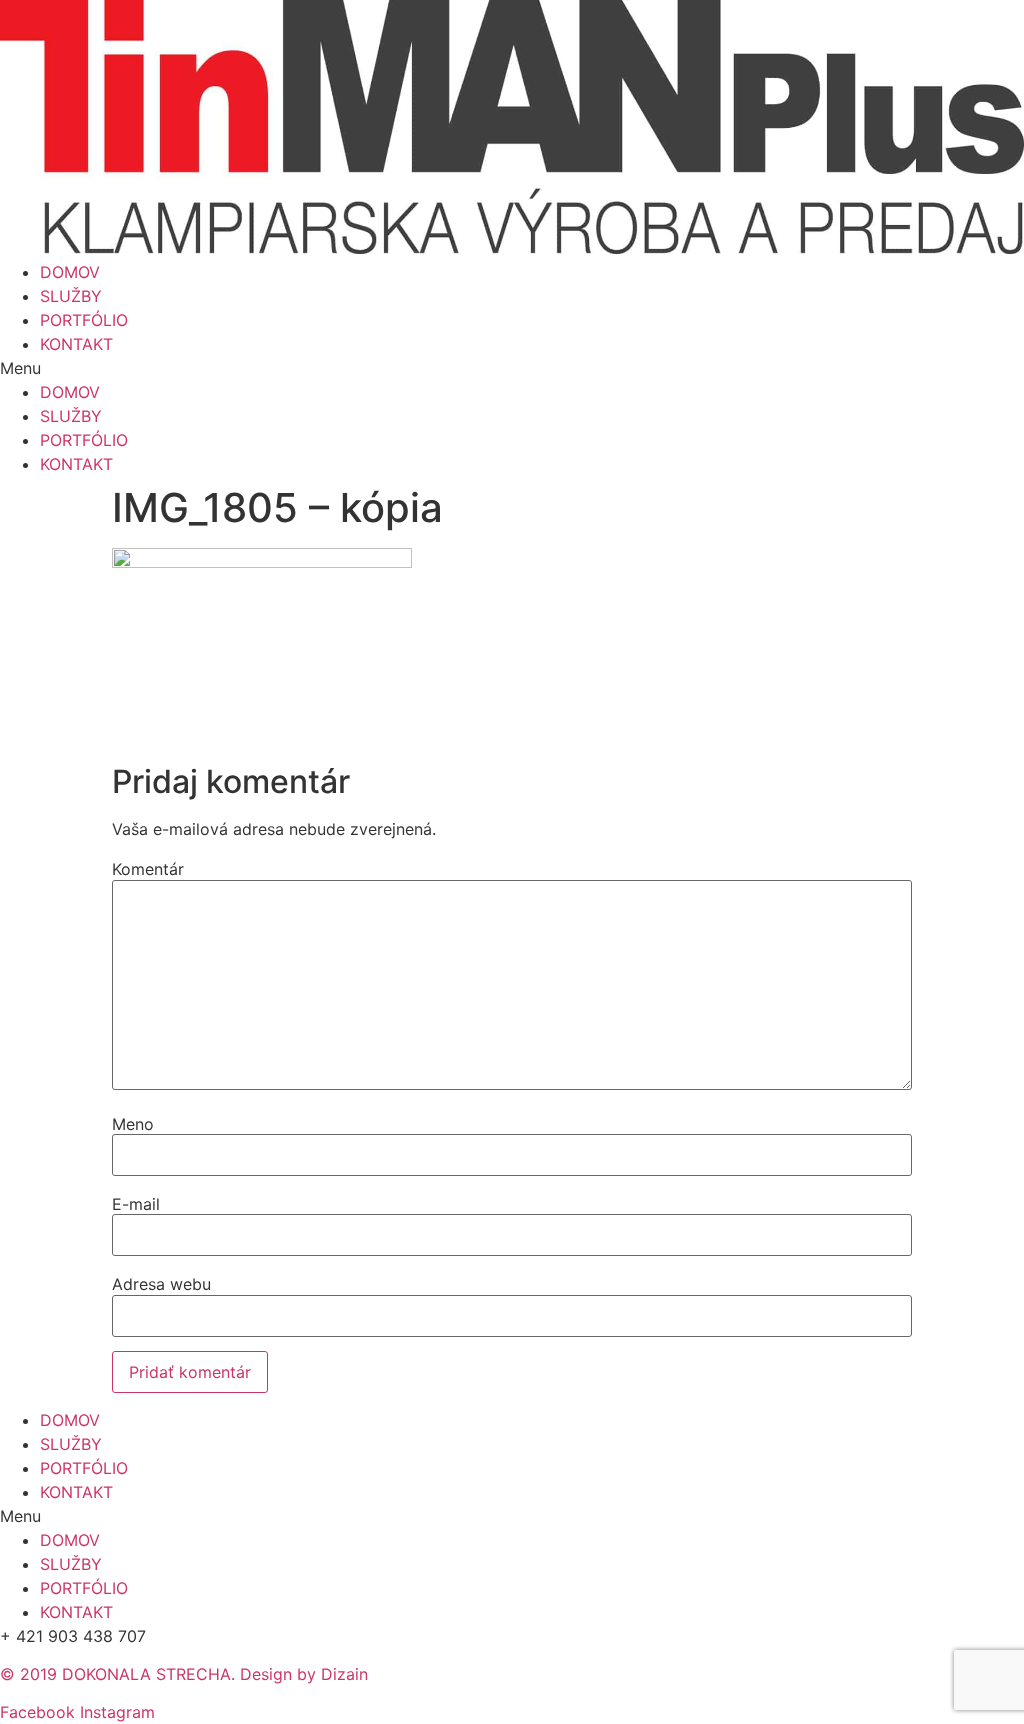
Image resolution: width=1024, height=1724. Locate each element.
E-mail (136, 1204)
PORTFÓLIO (84, 320)
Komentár (148, 869)
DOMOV (70, 272)
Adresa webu (161, 1284)
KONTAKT (76, 344)
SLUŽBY (71, 296)
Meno (133, 1124)
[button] (512, 368)
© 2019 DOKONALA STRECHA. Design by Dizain (184, 1674)
